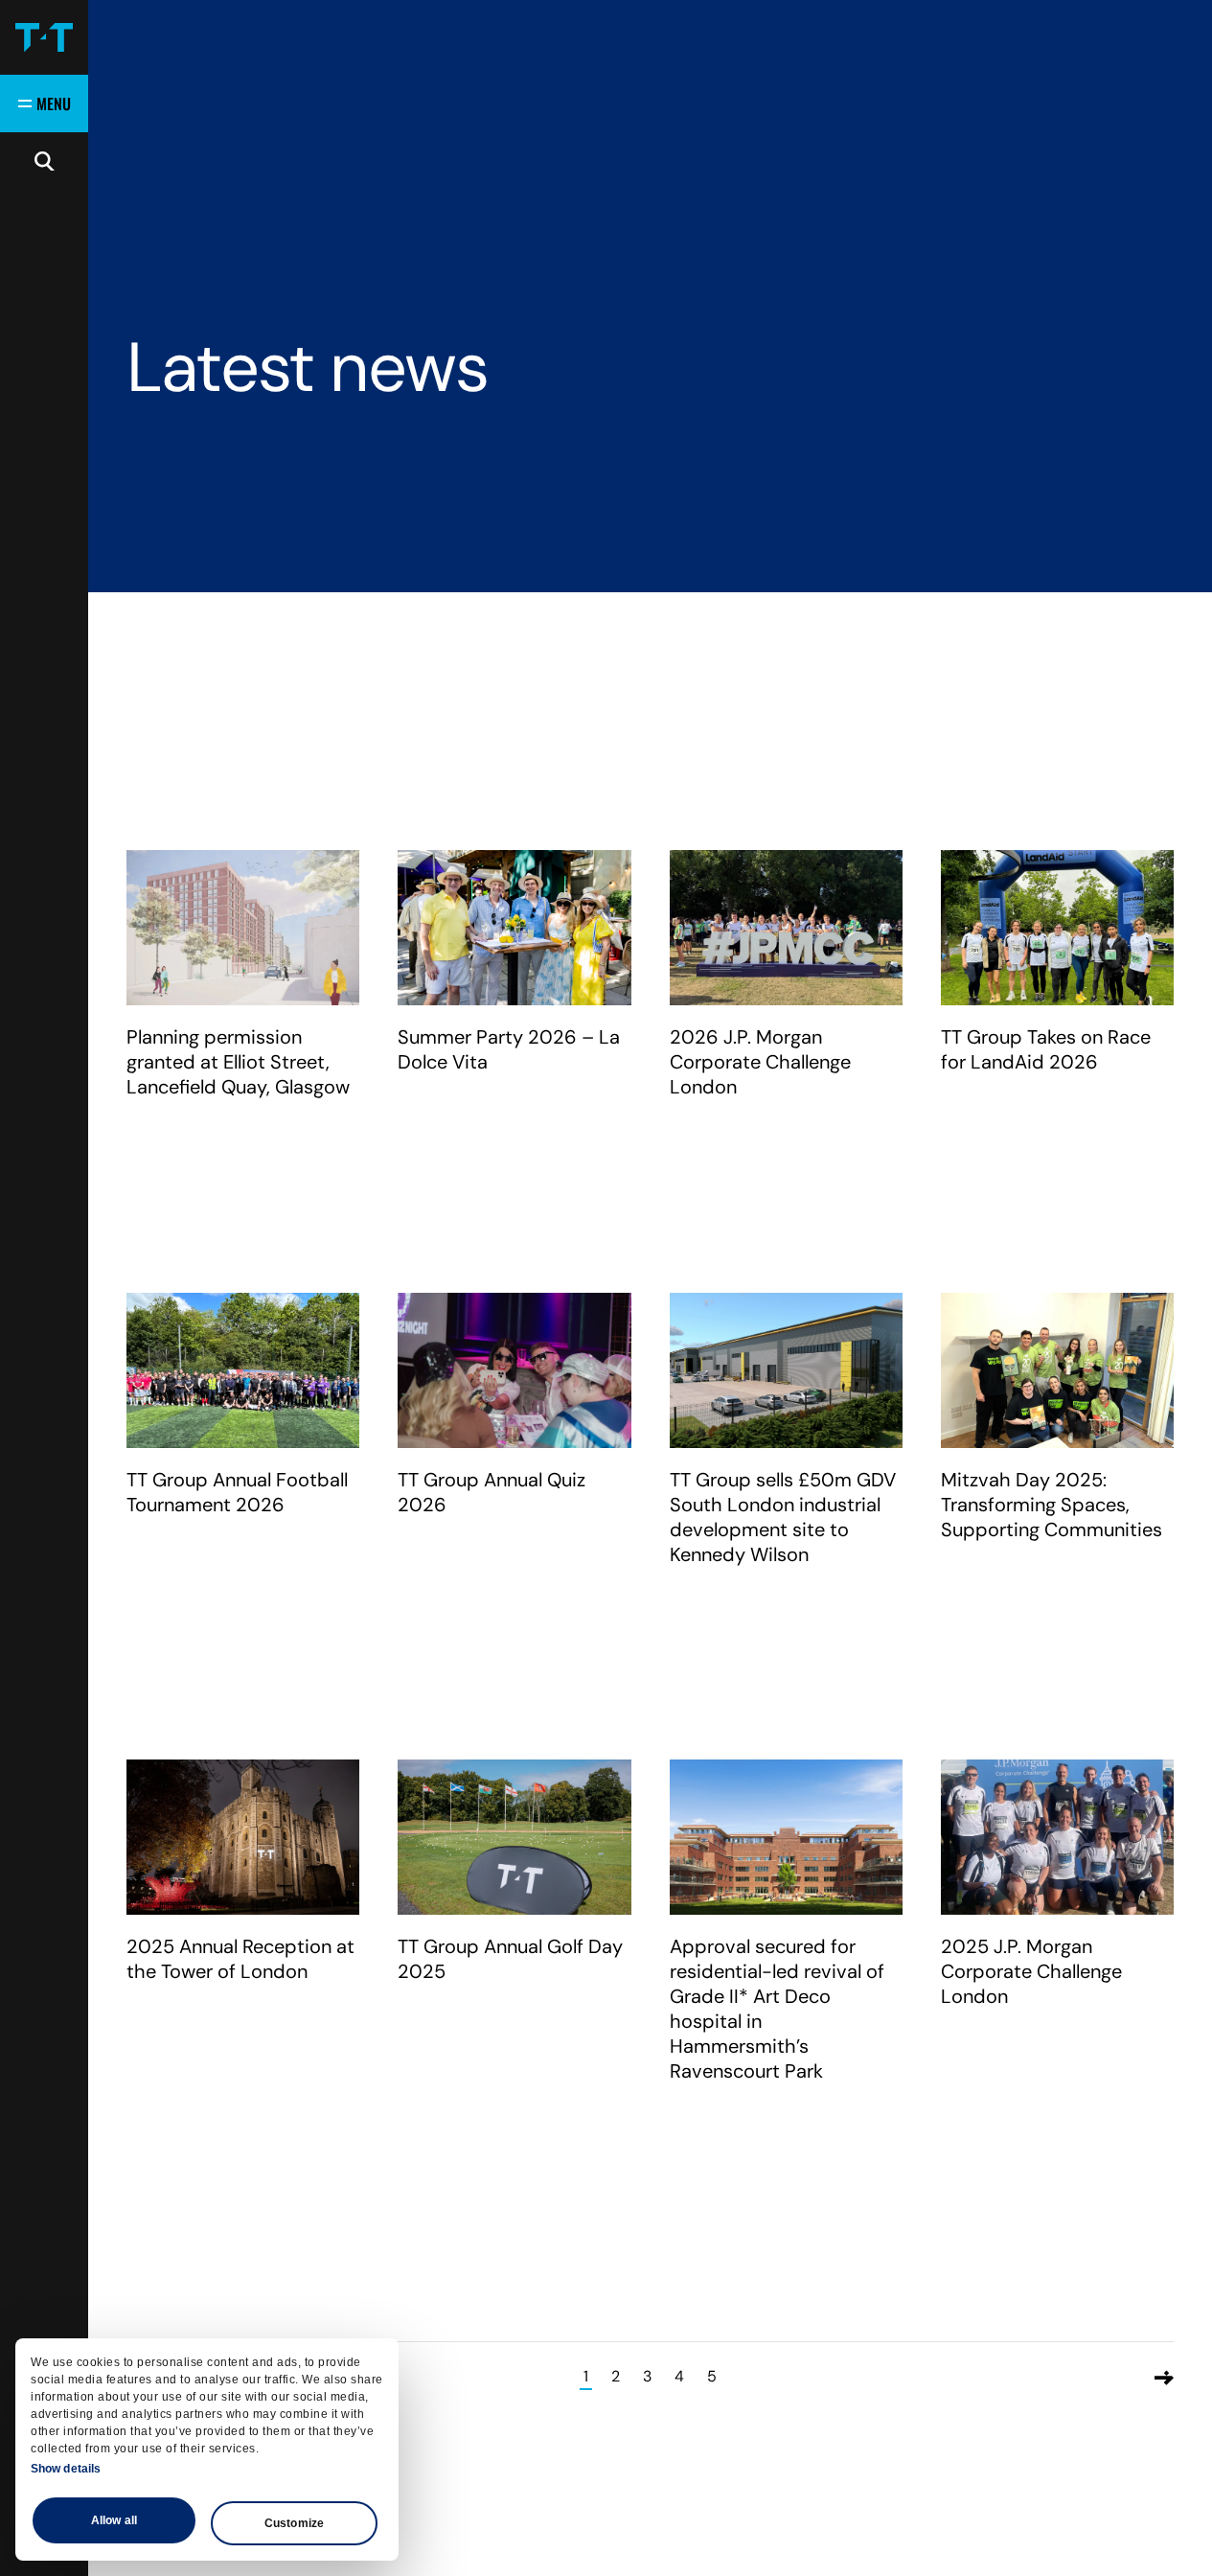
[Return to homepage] (44, 37)
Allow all (114, 2520)
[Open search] (44, 161)
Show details (66, 2469)
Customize (294, 2523)
